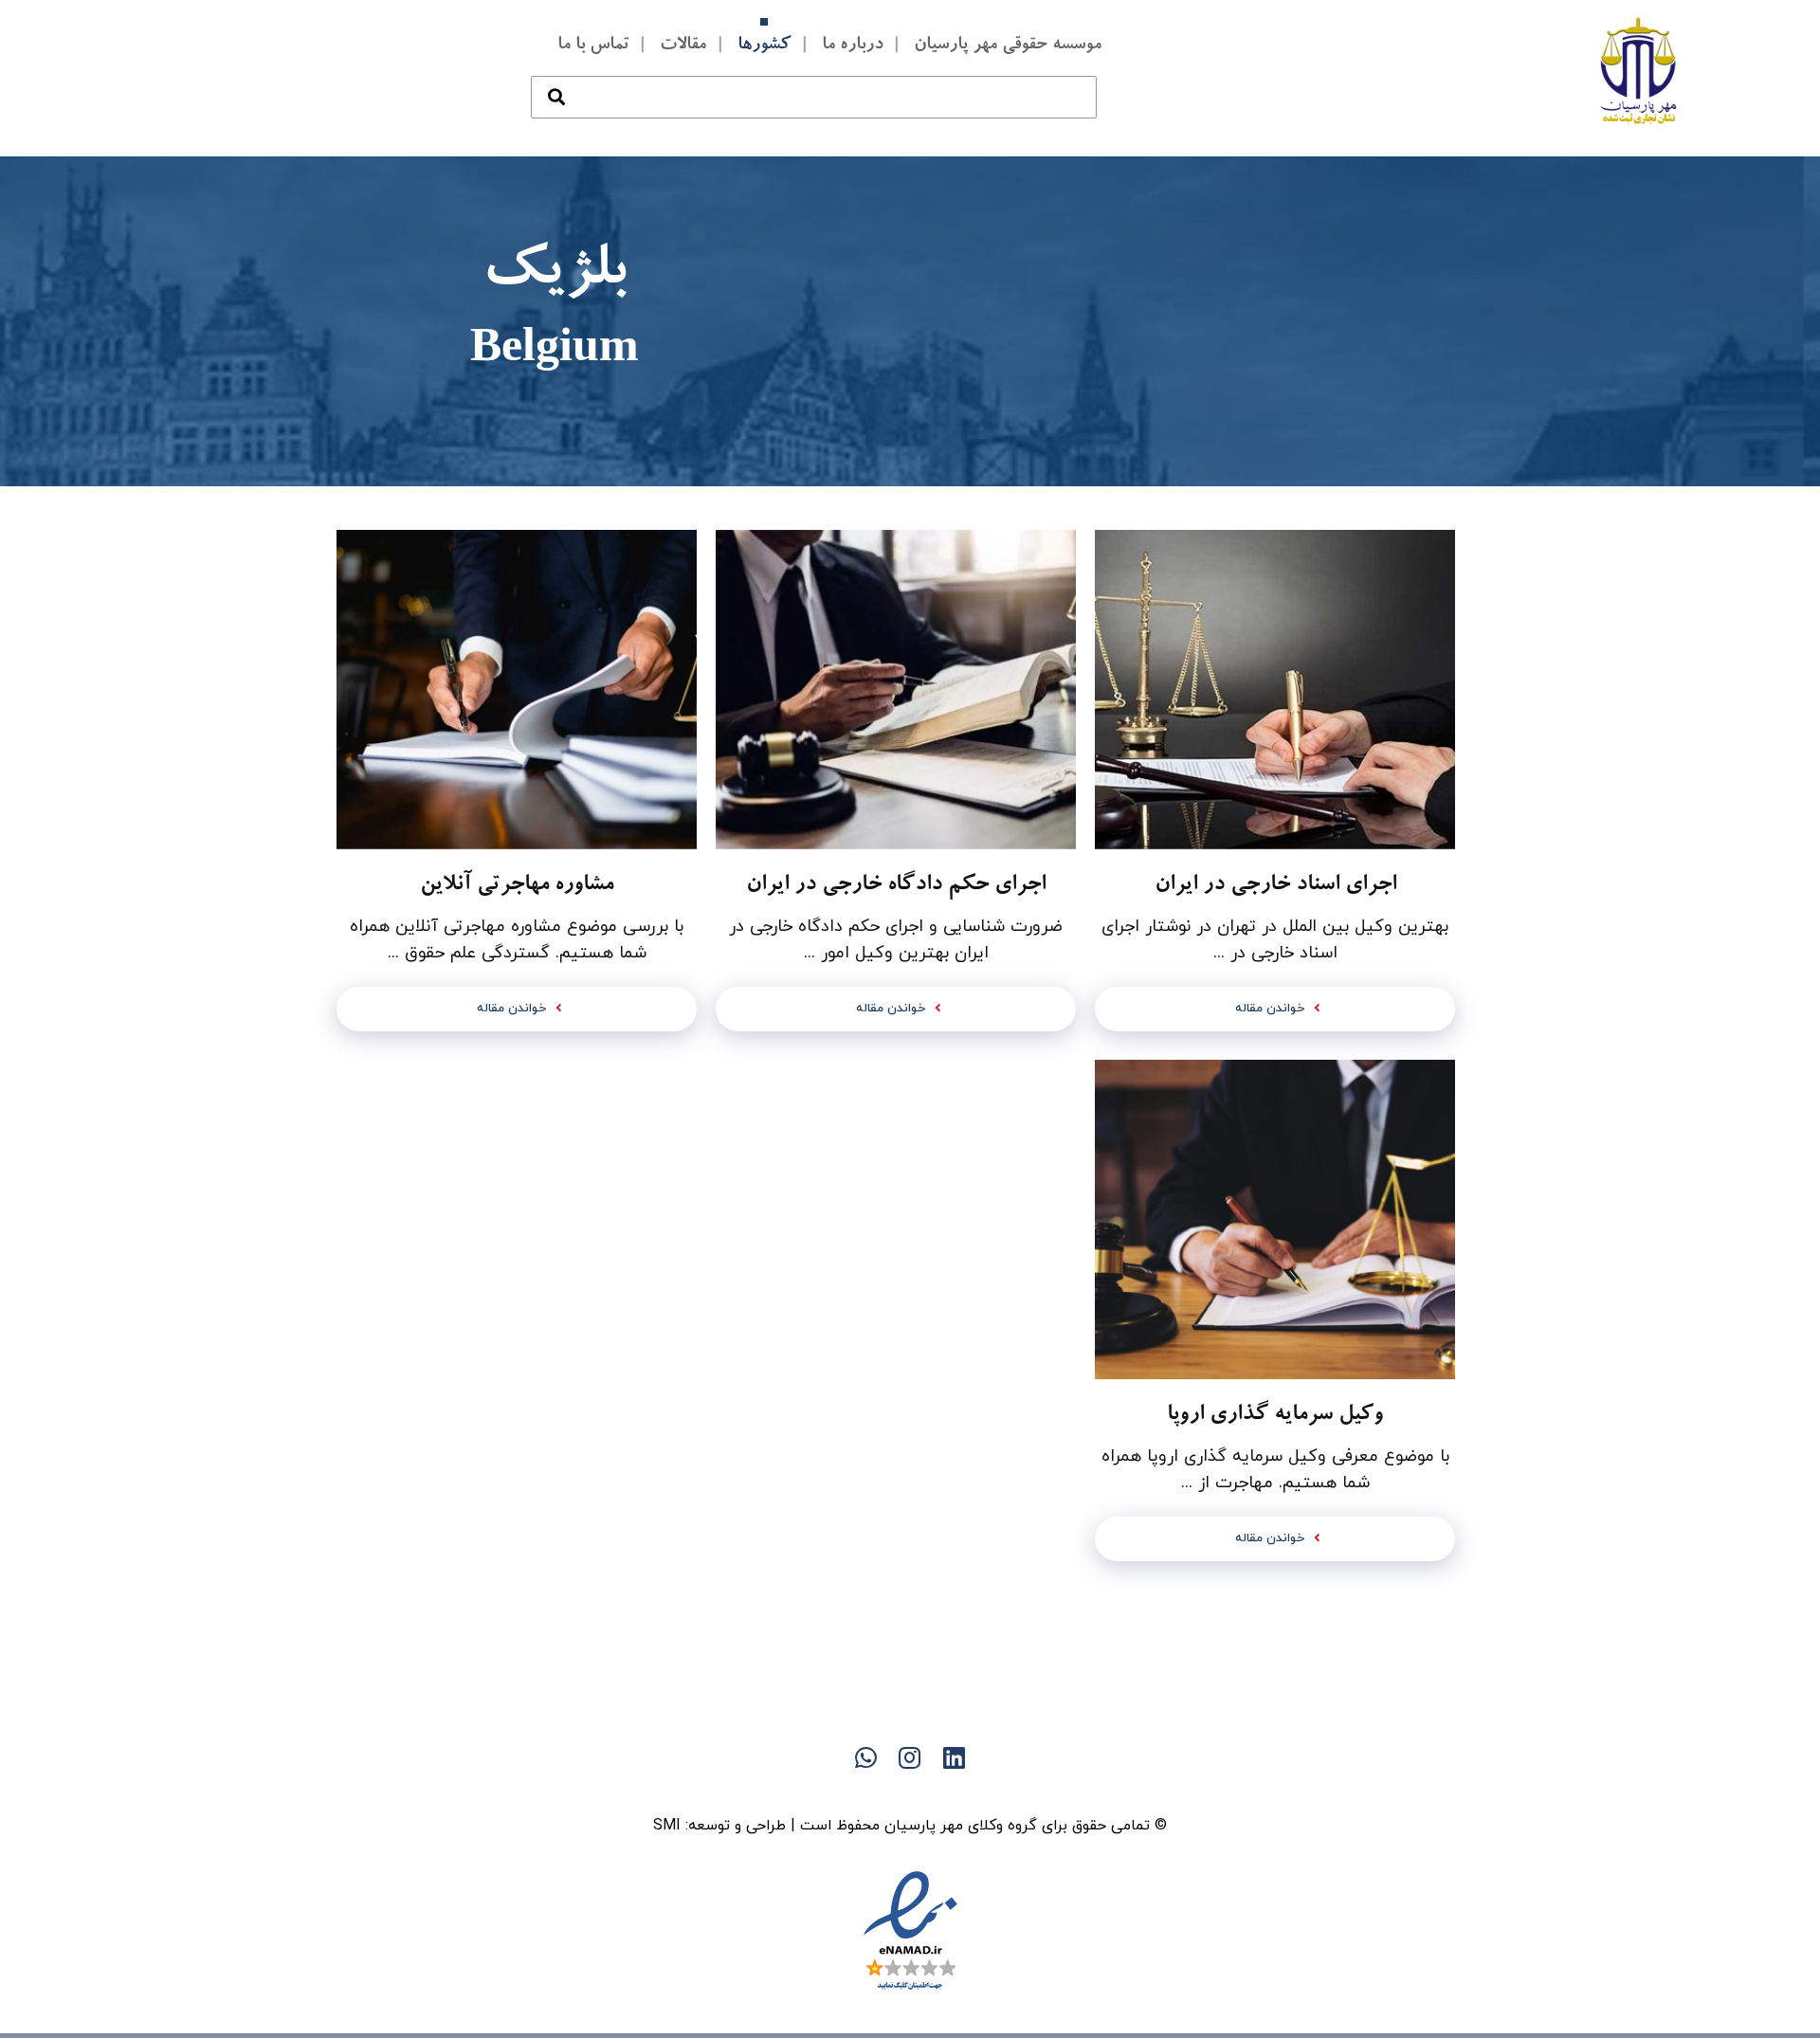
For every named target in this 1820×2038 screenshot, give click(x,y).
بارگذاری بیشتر (896, 1633)
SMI (667, 1826)
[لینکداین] (910, 1791)
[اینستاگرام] (834, 1791)
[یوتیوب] (872, 1791)
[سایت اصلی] (986, 1791)
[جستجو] (556, 78)
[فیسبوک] (948, 1791)
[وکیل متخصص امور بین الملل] (1639, 70)
